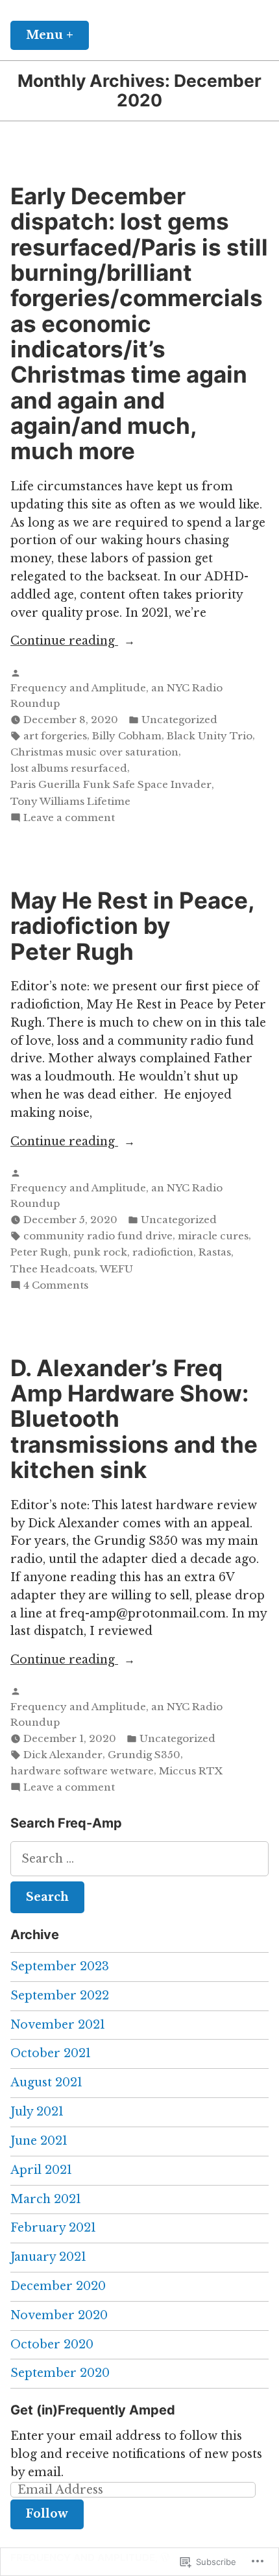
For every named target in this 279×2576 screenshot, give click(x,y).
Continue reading (64, 642)
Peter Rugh (39, 1252)
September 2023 (60, 1966)
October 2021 (51, 2053)
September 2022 (60, 1996)
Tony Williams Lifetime (70, 801)
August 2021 (46, 2082)
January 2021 (48, 2257)
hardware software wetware (82, 1771)
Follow (47, 2514)
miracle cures (213, 1236)
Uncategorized (179, 720)
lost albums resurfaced (69, 768)
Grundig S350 (144, 1755)
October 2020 (52, 2344)
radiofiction (163, 1252)
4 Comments (56, 1286)
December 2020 (58, 2286)
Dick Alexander (63, 1755)
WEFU (116, 1269)
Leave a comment (69, 818)
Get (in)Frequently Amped (93, 2410)
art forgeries (55, 736)
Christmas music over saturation (94, 752)
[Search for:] (139, 1859)
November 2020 (59, 2315)
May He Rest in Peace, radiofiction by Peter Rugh (132, 926)
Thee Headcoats (53, 1269)
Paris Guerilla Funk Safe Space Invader (111, 784)
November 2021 (58, 2025)
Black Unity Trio (210, 736)
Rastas (215, 1252)
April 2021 (41, 2170)
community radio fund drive (98, 1236)
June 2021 (39, 2141)
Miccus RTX (191, 1771)
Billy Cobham (127, 736)
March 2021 (46, 2199)
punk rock (100, 1252)
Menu (57, 35)
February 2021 (53, 2228)
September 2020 (60, 2373)
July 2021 (37, 2112)
